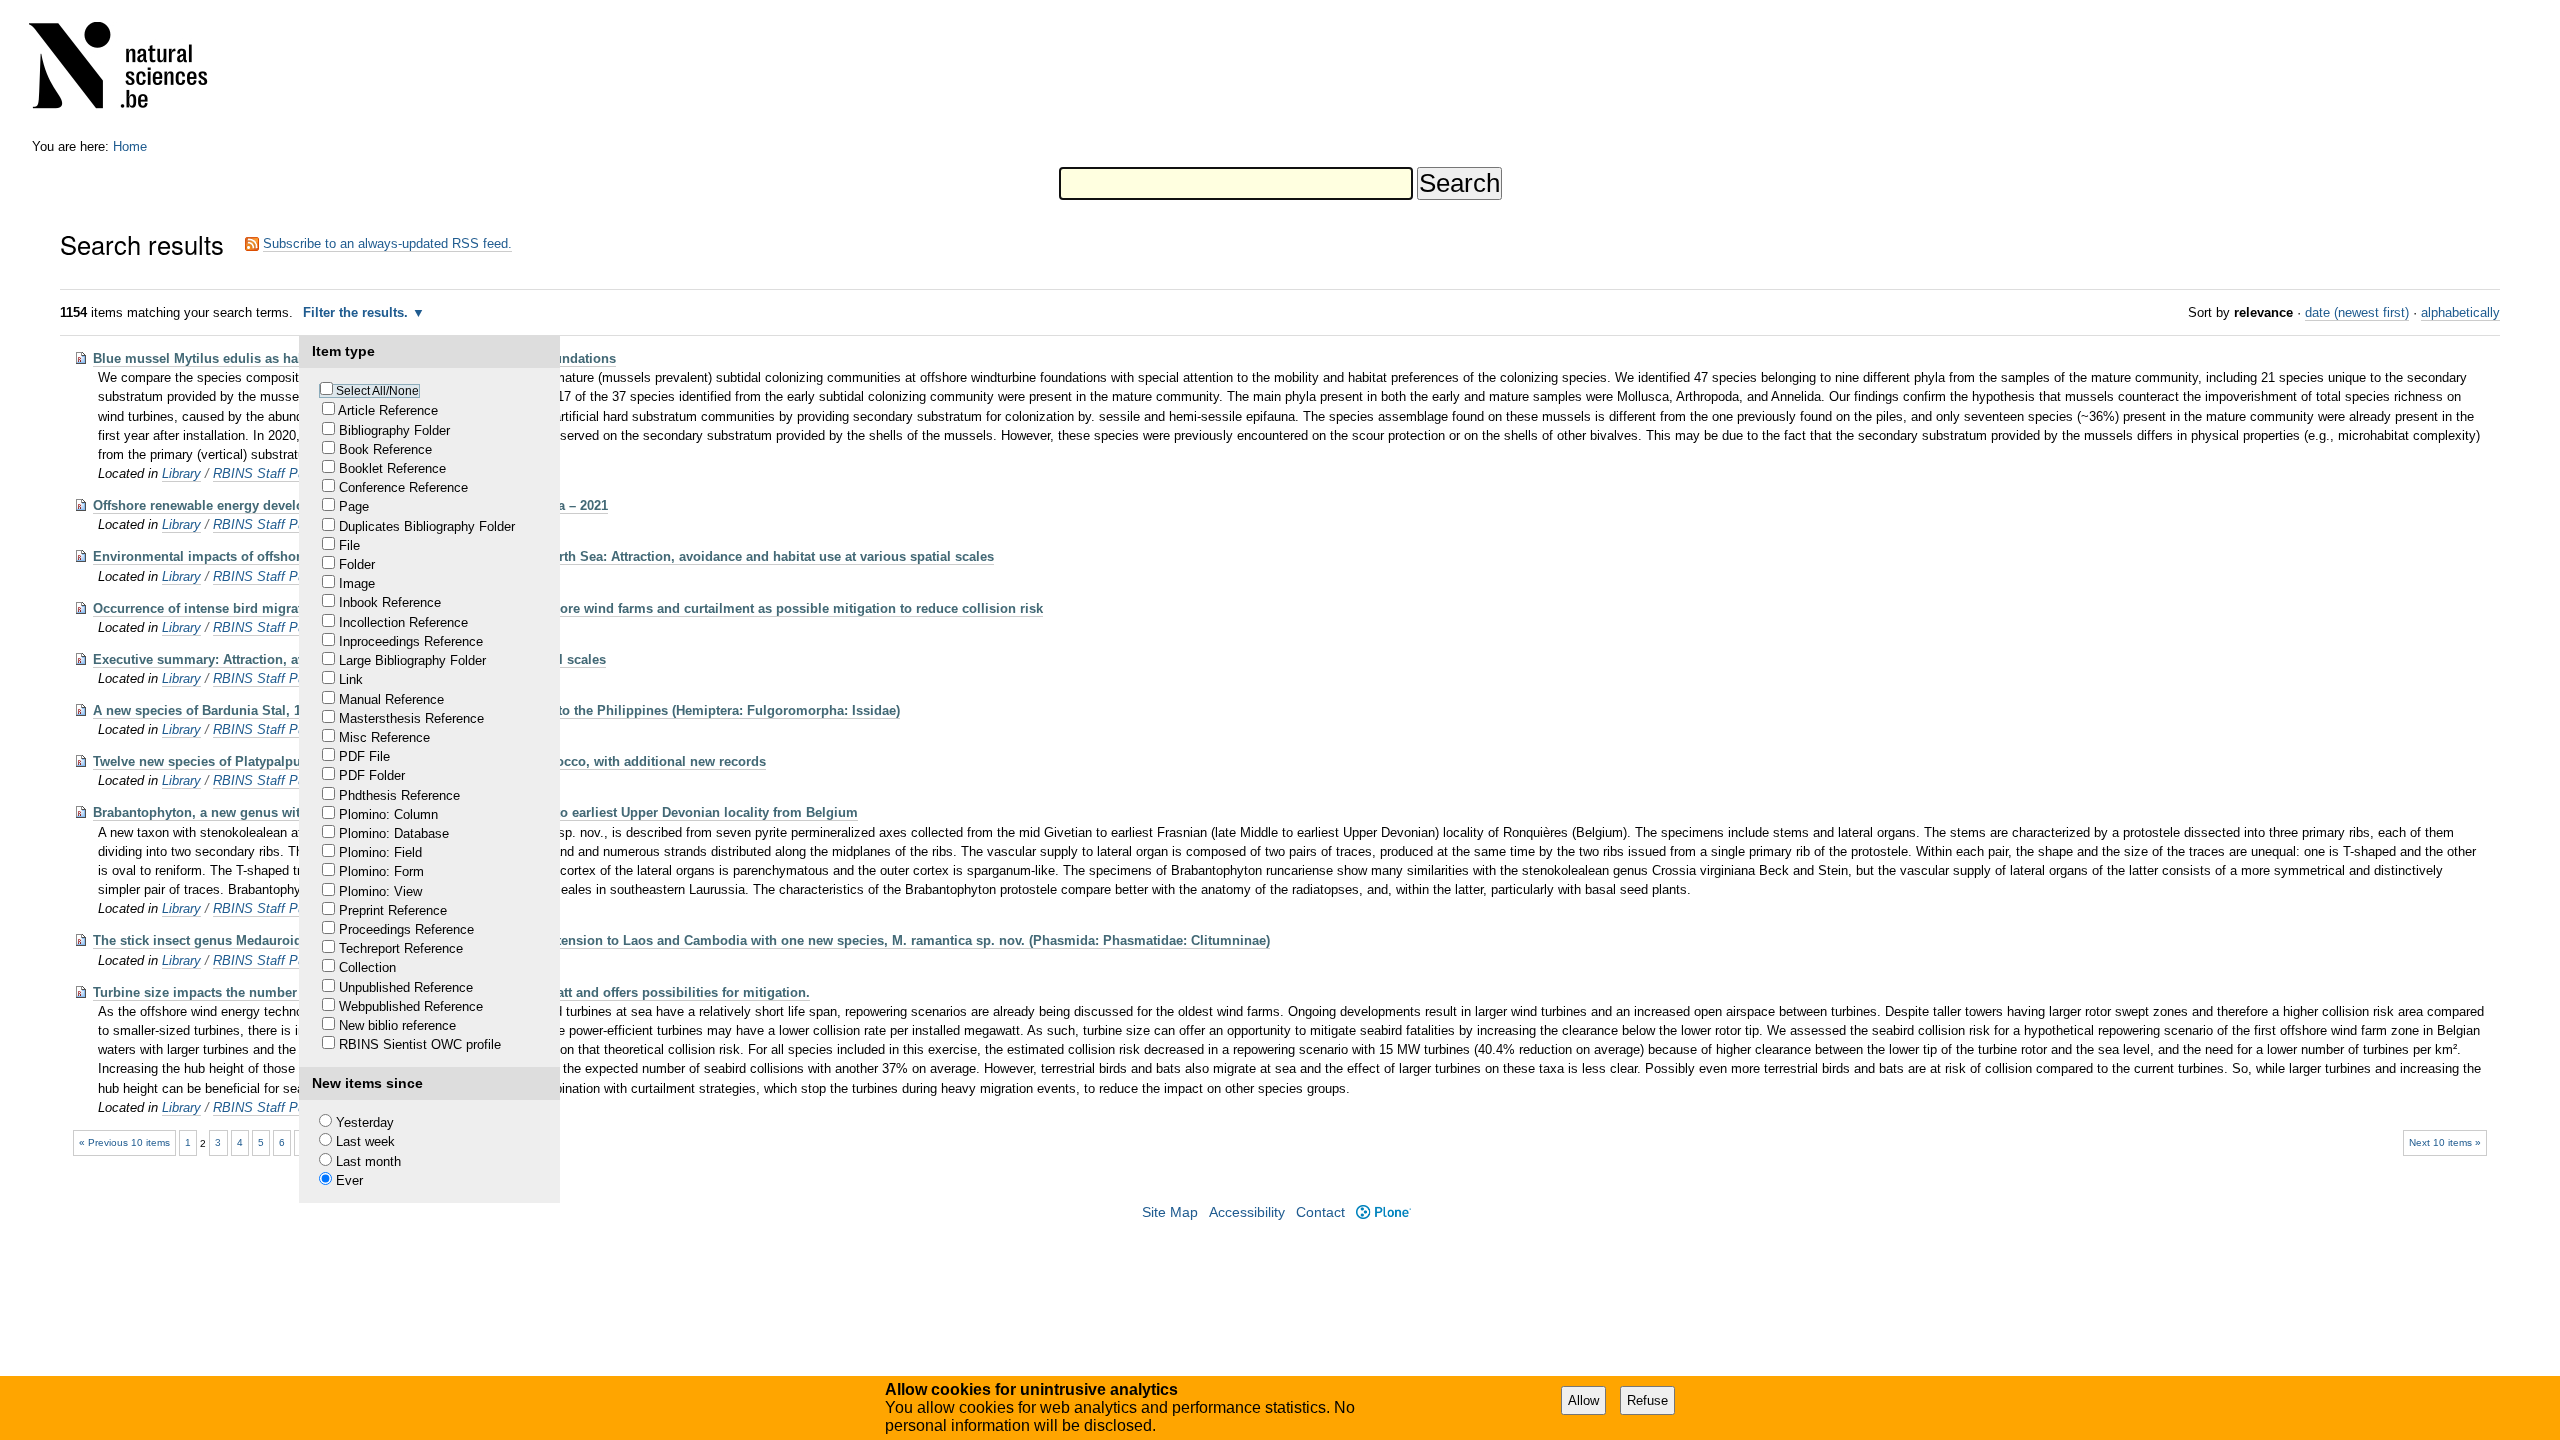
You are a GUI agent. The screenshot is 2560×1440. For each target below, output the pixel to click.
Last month (368, 1161)
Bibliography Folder (394, 430)
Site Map (1170, 1212)
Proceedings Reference (406, 929)
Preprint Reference (393, 910)
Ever (349, 1180)
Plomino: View (380, 891)
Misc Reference (384, 737)
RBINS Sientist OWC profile (420, 1044)
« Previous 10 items (124, 1142)
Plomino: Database (394, 833)
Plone (1383, 1212)
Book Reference (385, 449)
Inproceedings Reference (411, 641)
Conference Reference (403, 487)
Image (357, 583)
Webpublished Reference (411, 1006)
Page (354, 506)
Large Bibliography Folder (412, 660)
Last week (365, 1141)
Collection (367, 967)
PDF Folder (372, 775)
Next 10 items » (2445, 1142)
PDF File (364, 756)
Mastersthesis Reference (411, 718)
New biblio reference (397, 1025)
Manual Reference (391, 699)
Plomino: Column (388, 814)
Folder (357, 564)
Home (130, 146)
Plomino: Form (381, 871)
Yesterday (365, 1122)
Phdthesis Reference (399, 795)
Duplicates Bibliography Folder (427, 526)
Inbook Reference (390, 602)
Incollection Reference (403, 622)
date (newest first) (2357, 312)
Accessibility (1247, 1212)
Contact (1320, 1212)
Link (351, 679)
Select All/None (377, 391)
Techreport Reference (401, 948)
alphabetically (2460, 312)
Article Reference (388, 410)
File (349, 545)
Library (181, 473)
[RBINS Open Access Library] (131, 69)
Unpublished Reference (406, 987)
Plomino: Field (380, 852)
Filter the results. (357, 312)
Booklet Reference (392, 468)
